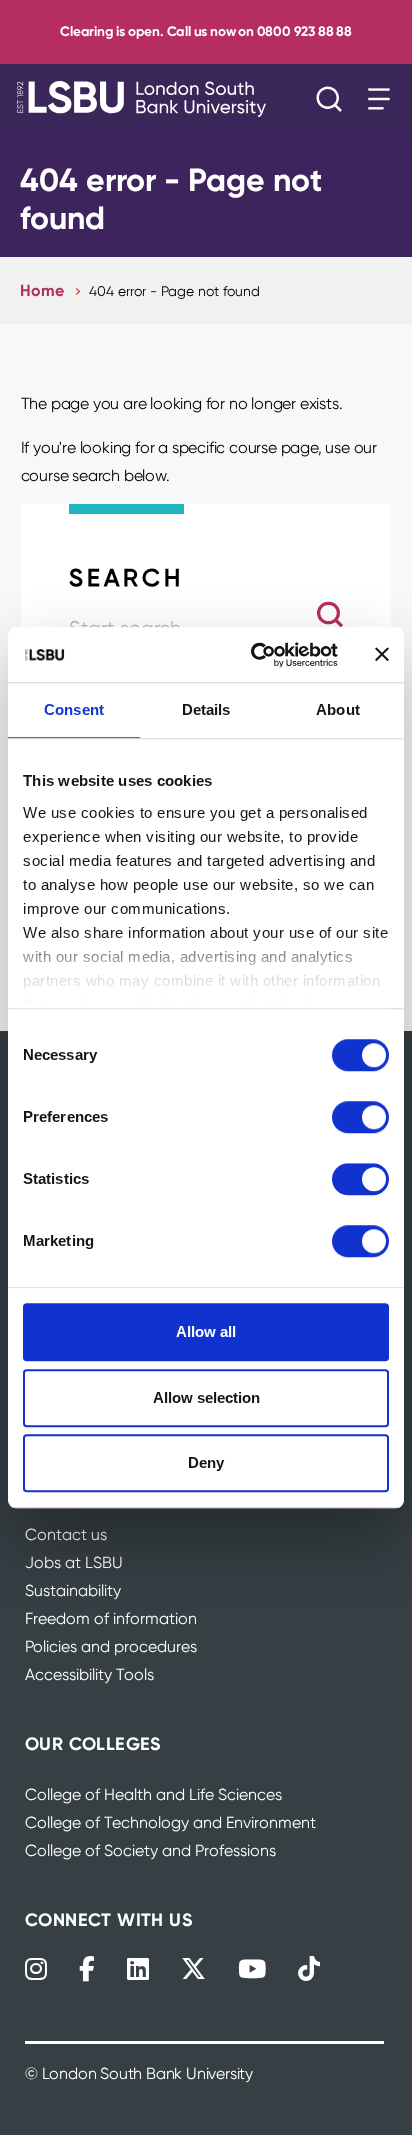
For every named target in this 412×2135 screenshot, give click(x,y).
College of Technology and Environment (170, 1822)
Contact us (66, 1534)
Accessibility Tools (89, 1674)
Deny (206, 1462)
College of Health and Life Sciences (153, 1794)
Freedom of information (111, 1618)
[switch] (360, 1117)
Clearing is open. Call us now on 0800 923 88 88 (206, 31)
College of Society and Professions (150, 1850)
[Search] (334, 99)
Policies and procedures (111, 1646)
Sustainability (73, 1590)
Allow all (206, 1331)
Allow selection (206, 1397)
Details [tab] (206, 709)
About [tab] (338, 709)
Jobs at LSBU (74, 1562)
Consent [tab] (74, 709)
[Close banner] (382, 655)
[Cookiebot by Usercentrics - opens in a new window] (255, 655)
